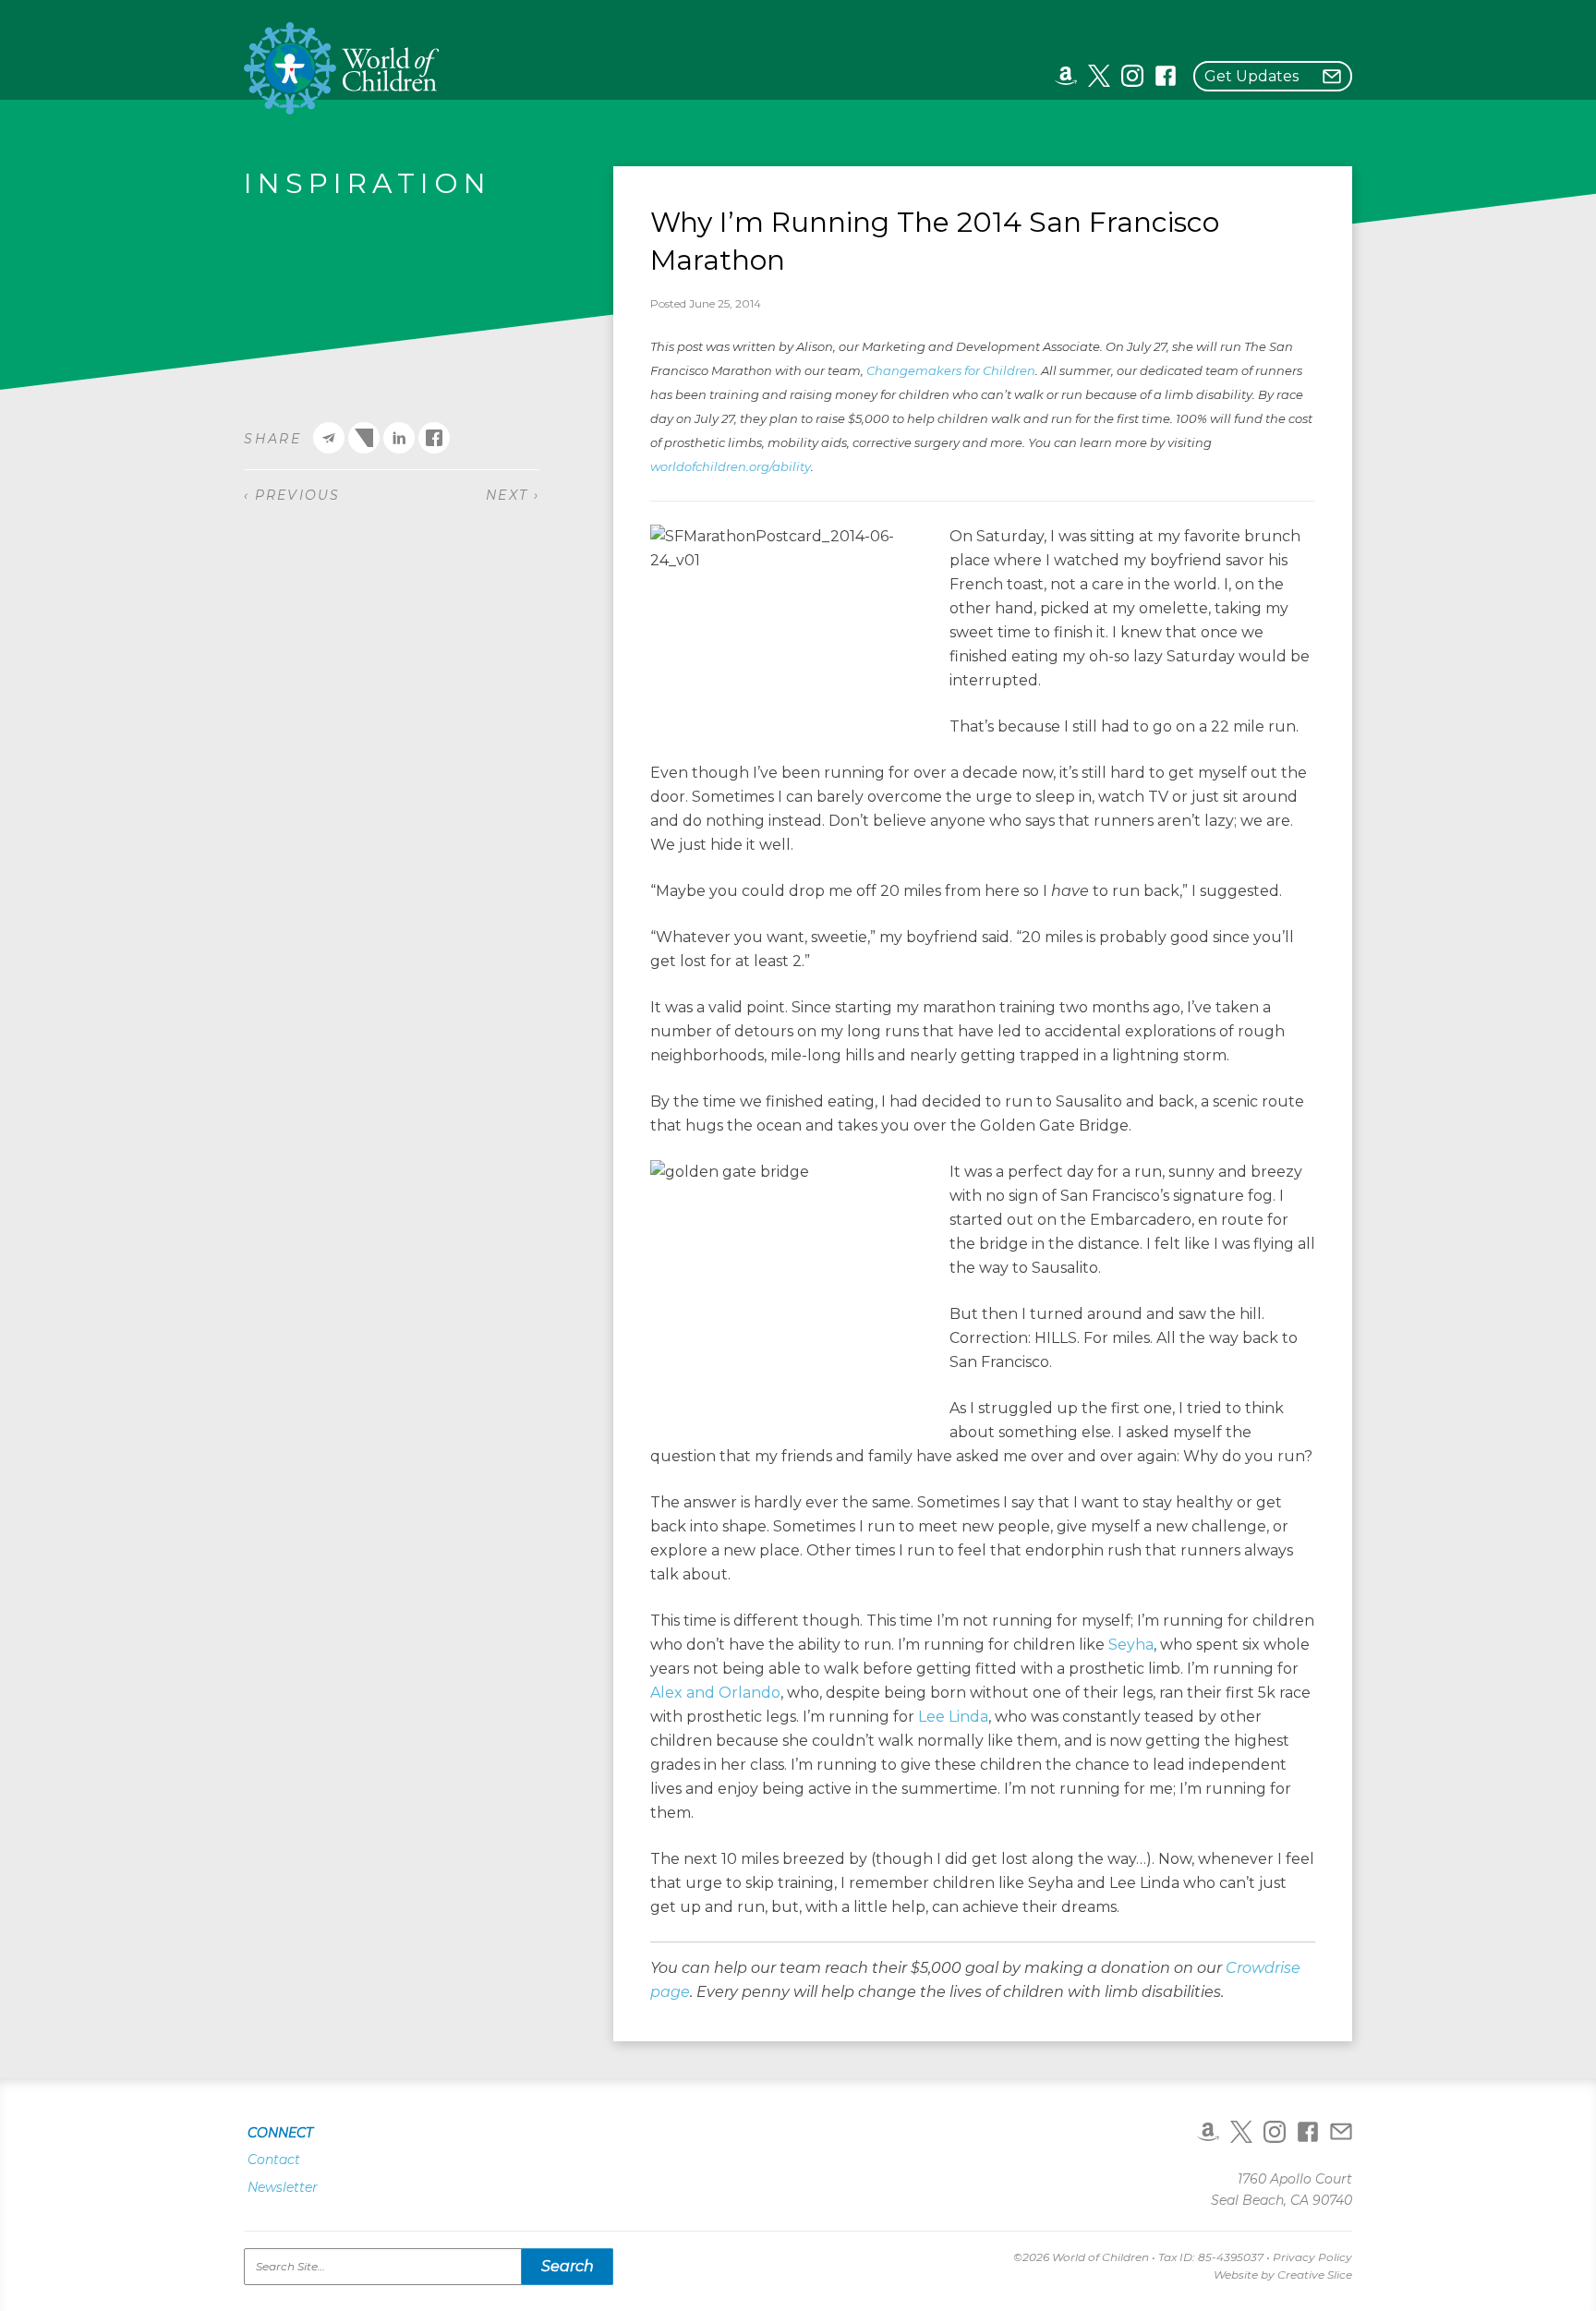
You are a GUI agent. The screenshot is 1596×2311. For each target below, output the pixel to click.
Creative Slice (1315, 2275)
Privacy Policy (1312, 2257)
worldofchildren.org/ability (731, 466)
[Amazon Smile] (1066, 75)
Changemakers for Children (951, 370)
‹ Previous (292, 495)
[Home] (342, 68)
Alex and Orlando (715, 1693)
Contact (274, 2160)
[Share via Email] (329, 438)
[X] (1099, 75)
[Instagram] (1132, 75)
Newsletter (283, 2187)
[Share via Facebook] (434, 438)
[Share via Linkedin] (399, 438)
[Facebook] (1166, 75)
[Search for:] (429, 2267)
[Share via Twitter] (364, 438)
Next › (513, 495)
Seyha (1131, 1645)
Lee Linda (953, 1717)
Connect (280, 2133)
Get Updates (1251, 76)
